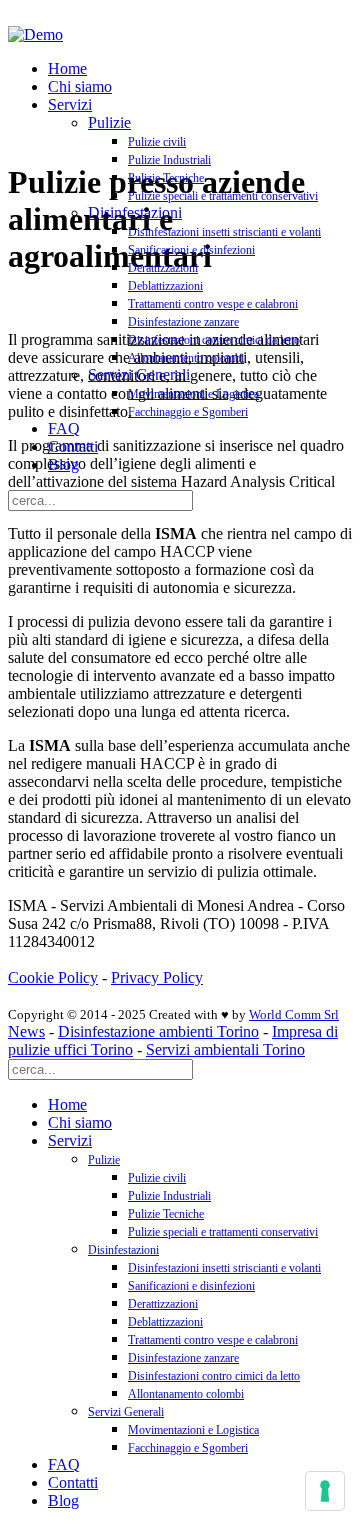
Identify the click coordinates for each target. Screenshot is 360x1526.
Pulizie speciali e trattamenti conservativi (223, 196)
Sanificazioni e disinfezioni (191, 250)
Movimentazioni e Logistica (193, 394)
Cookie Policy (53, 977)
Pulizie (109, 122)
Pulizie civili (157, 142)
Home (67, 68)
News (26, 1031)
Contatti (73, 446)
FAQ (64, 428)
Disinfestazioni (135, 212)
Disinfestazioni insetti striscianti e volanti (224, 232)
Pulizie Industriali (169, 160)
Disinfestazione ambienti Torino (158, 1031)
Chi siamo (80, 86)
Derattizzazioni (163, 268)
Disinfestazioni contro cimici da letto (214, 340)
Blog (63, 464)
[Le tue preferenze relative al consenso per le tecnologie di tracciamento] (325, 1491)
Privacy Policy (157, 977)
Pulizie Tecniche (166, 178)
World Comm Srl (294, 1014)
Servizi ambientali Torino (225, 1049)
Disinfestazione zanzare (183, 322)
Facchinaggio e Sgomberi (188, 412)
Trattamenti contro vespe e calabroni (213, 304)
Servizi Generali (139, 374)
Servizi (70, 104)
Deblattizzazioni (165, 286)
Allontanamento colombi (186, 358)
